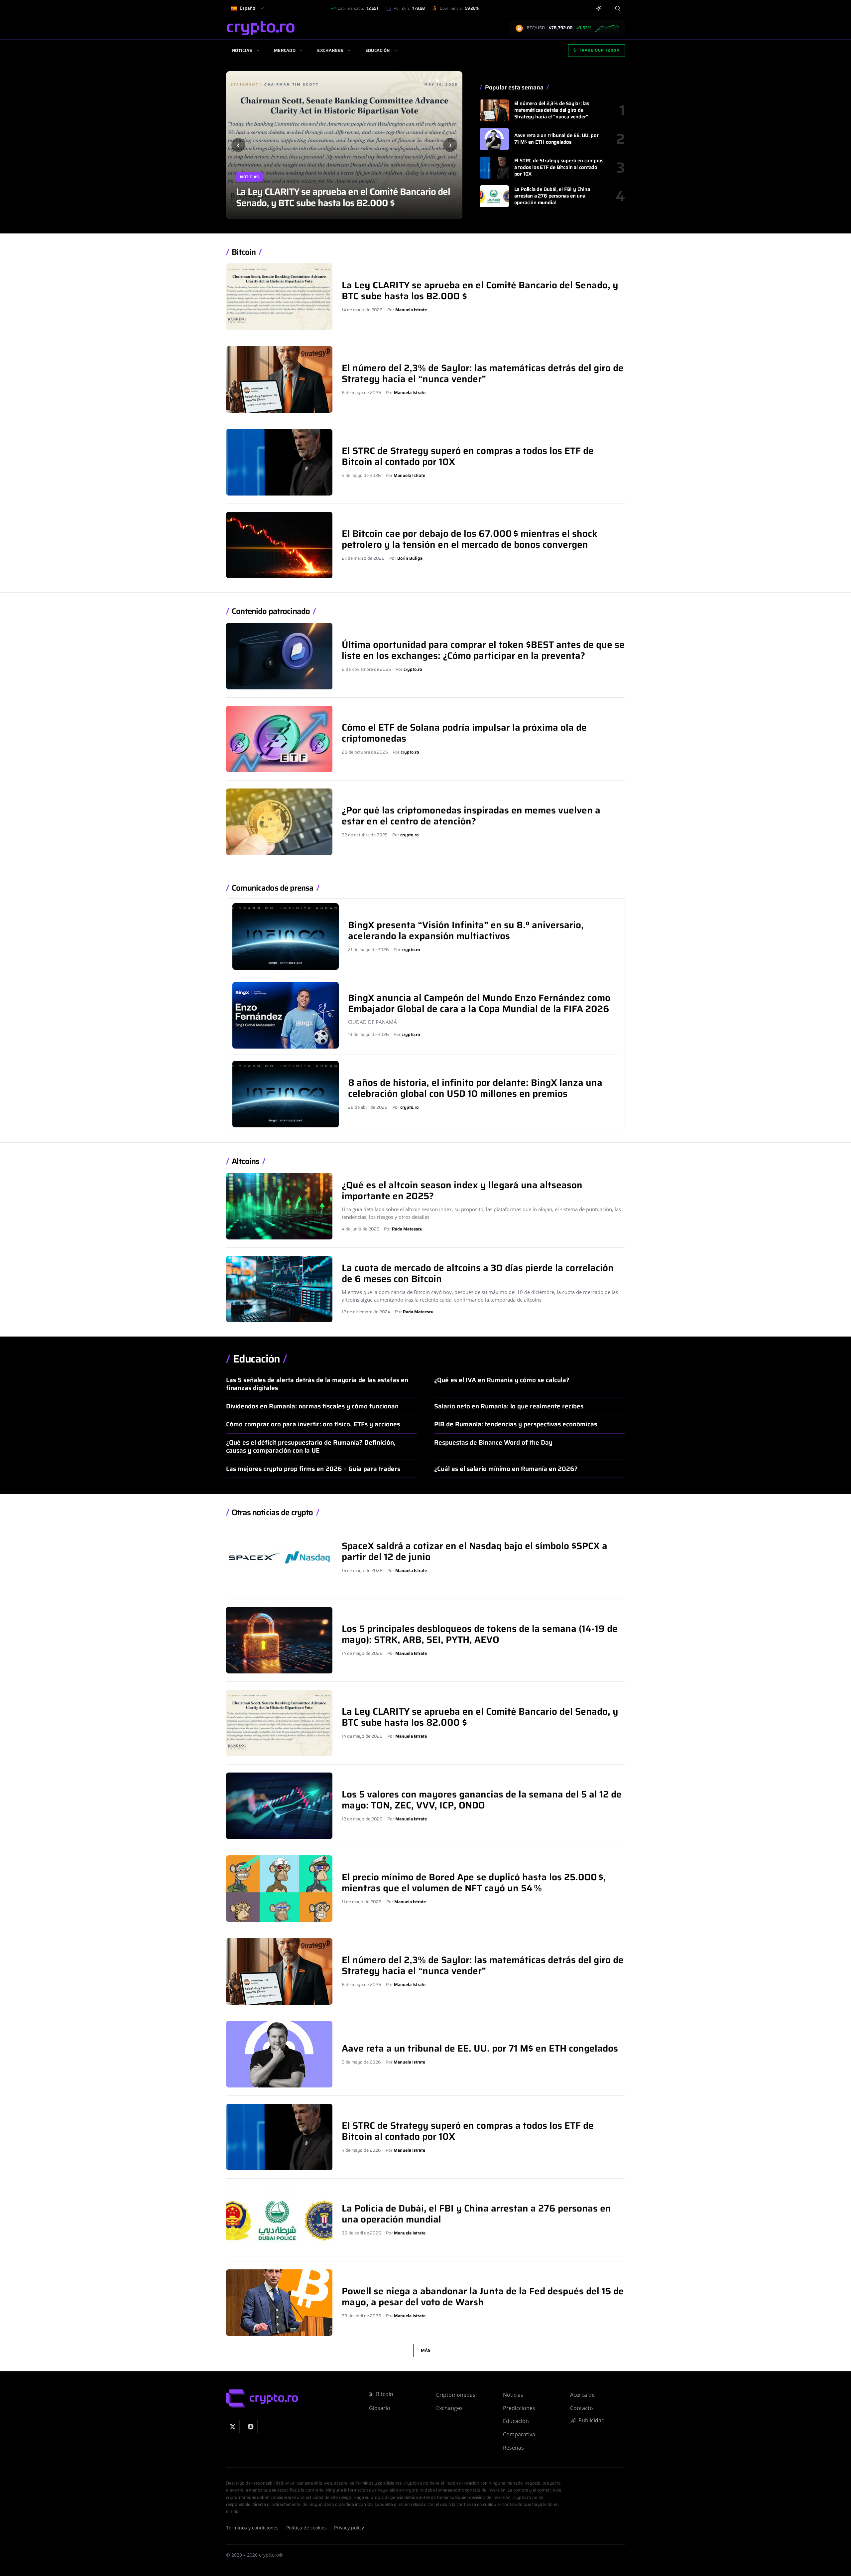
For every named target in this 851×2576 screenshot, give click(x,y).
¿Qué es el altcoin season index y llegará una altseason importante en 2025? (462, 1190)
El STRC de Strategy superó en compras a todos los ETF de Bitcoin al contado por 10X (559, 167)
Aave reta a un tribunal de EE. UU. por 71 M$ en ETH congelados (556, 139)
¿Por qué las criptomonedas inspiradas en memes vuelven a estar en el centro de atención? (471, 816)
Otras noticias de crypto (272, 1513)
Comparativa (519, 2434)
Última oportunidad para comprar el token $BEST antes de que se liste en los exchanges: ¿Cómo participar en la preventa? (483, 650)
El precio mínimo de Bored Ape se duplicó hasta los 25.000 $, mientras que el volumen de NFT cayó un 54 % (474, 1882)
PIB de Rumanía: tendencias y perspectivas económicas (516, 1424)
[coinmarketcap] (251, 2427)
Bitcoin (244, 252)
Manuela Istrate (411, 310)
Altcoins (245, 1161)
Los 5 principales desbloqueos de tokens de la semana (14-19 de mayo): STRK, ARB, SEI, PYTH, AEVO (480, 1634)
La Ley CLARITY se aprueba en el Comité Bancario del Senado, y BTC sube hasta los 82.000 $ (480, 290)
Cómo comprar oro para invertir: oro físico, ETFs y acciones (313, 1424)
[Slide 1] (421, 80)
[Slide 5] (453, 80)
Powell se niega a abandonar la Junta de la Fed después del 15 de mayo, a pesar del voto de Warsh (483, 2296)
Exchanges (330, 50)
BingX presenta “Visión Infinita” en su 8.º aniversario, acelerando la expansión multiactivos (466, 930)
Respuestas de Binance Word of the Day (493, 1442)
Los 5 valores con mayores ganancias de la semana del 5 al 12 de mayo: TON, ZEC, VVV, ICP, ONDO (339, 197)
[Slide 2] (429, 80)
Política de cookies (306, 2528)
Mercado (285, 50)
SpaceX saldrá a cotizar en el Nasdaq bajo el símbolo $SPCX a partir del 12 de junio (475, 1551)
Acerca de (582, 2395)
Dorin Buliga (410, 558)
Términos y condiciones (252, 2528)
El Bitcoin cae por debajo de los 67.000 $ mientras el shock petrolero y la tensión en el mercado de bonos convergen (470, 539)
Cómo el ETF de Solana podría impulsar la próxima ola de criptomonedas (464, 733)
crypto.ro (413, 669)
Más (426, 2350)
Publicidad (592, 2420)
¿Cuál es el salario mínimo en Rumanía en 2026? (506, 1469)
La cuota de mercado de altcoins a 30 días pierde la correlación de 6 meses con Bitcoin (478, 1273)
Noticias (242, 50)
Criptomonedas (456, 2395)
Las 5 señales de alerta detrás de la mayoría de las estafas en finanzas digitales (317, 1384)
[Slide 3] (437, 80)
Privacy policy (349, 2528)
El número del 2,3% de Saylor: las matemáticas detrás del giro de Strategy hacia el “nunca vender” (552, 110)
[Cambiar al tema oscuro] (599, 8)
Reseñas (513, 2448)
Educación (378, 50)
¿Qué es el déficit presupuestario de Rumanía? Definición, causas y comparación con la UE (311, 1446)
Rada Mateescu (407, 1229)
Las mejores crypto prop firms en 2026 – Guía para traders (313, 1469)
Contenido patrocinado (271, 611)
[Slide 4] (445, 80)
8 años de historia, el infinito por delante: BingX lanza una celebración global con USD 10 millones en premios (475, 1088)
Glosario (380, 2408)
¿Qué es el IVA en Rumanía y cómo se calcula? (502, 1380)
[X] (233, 2427)
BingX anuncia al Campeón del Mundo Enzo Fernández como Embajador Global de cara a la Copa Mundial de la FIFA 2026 (479, 1003)
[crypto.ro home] (261, 28)
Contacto (582, 2408)
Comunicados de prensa (273, 888)
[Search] (617, 8)
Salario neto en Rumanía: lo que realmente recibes (509, 1406)
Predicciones (519, 2408)
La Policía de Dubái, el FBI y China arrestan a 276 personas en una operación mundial (552, 196)
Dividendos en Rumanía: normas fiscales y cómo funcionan (312, 1406)
